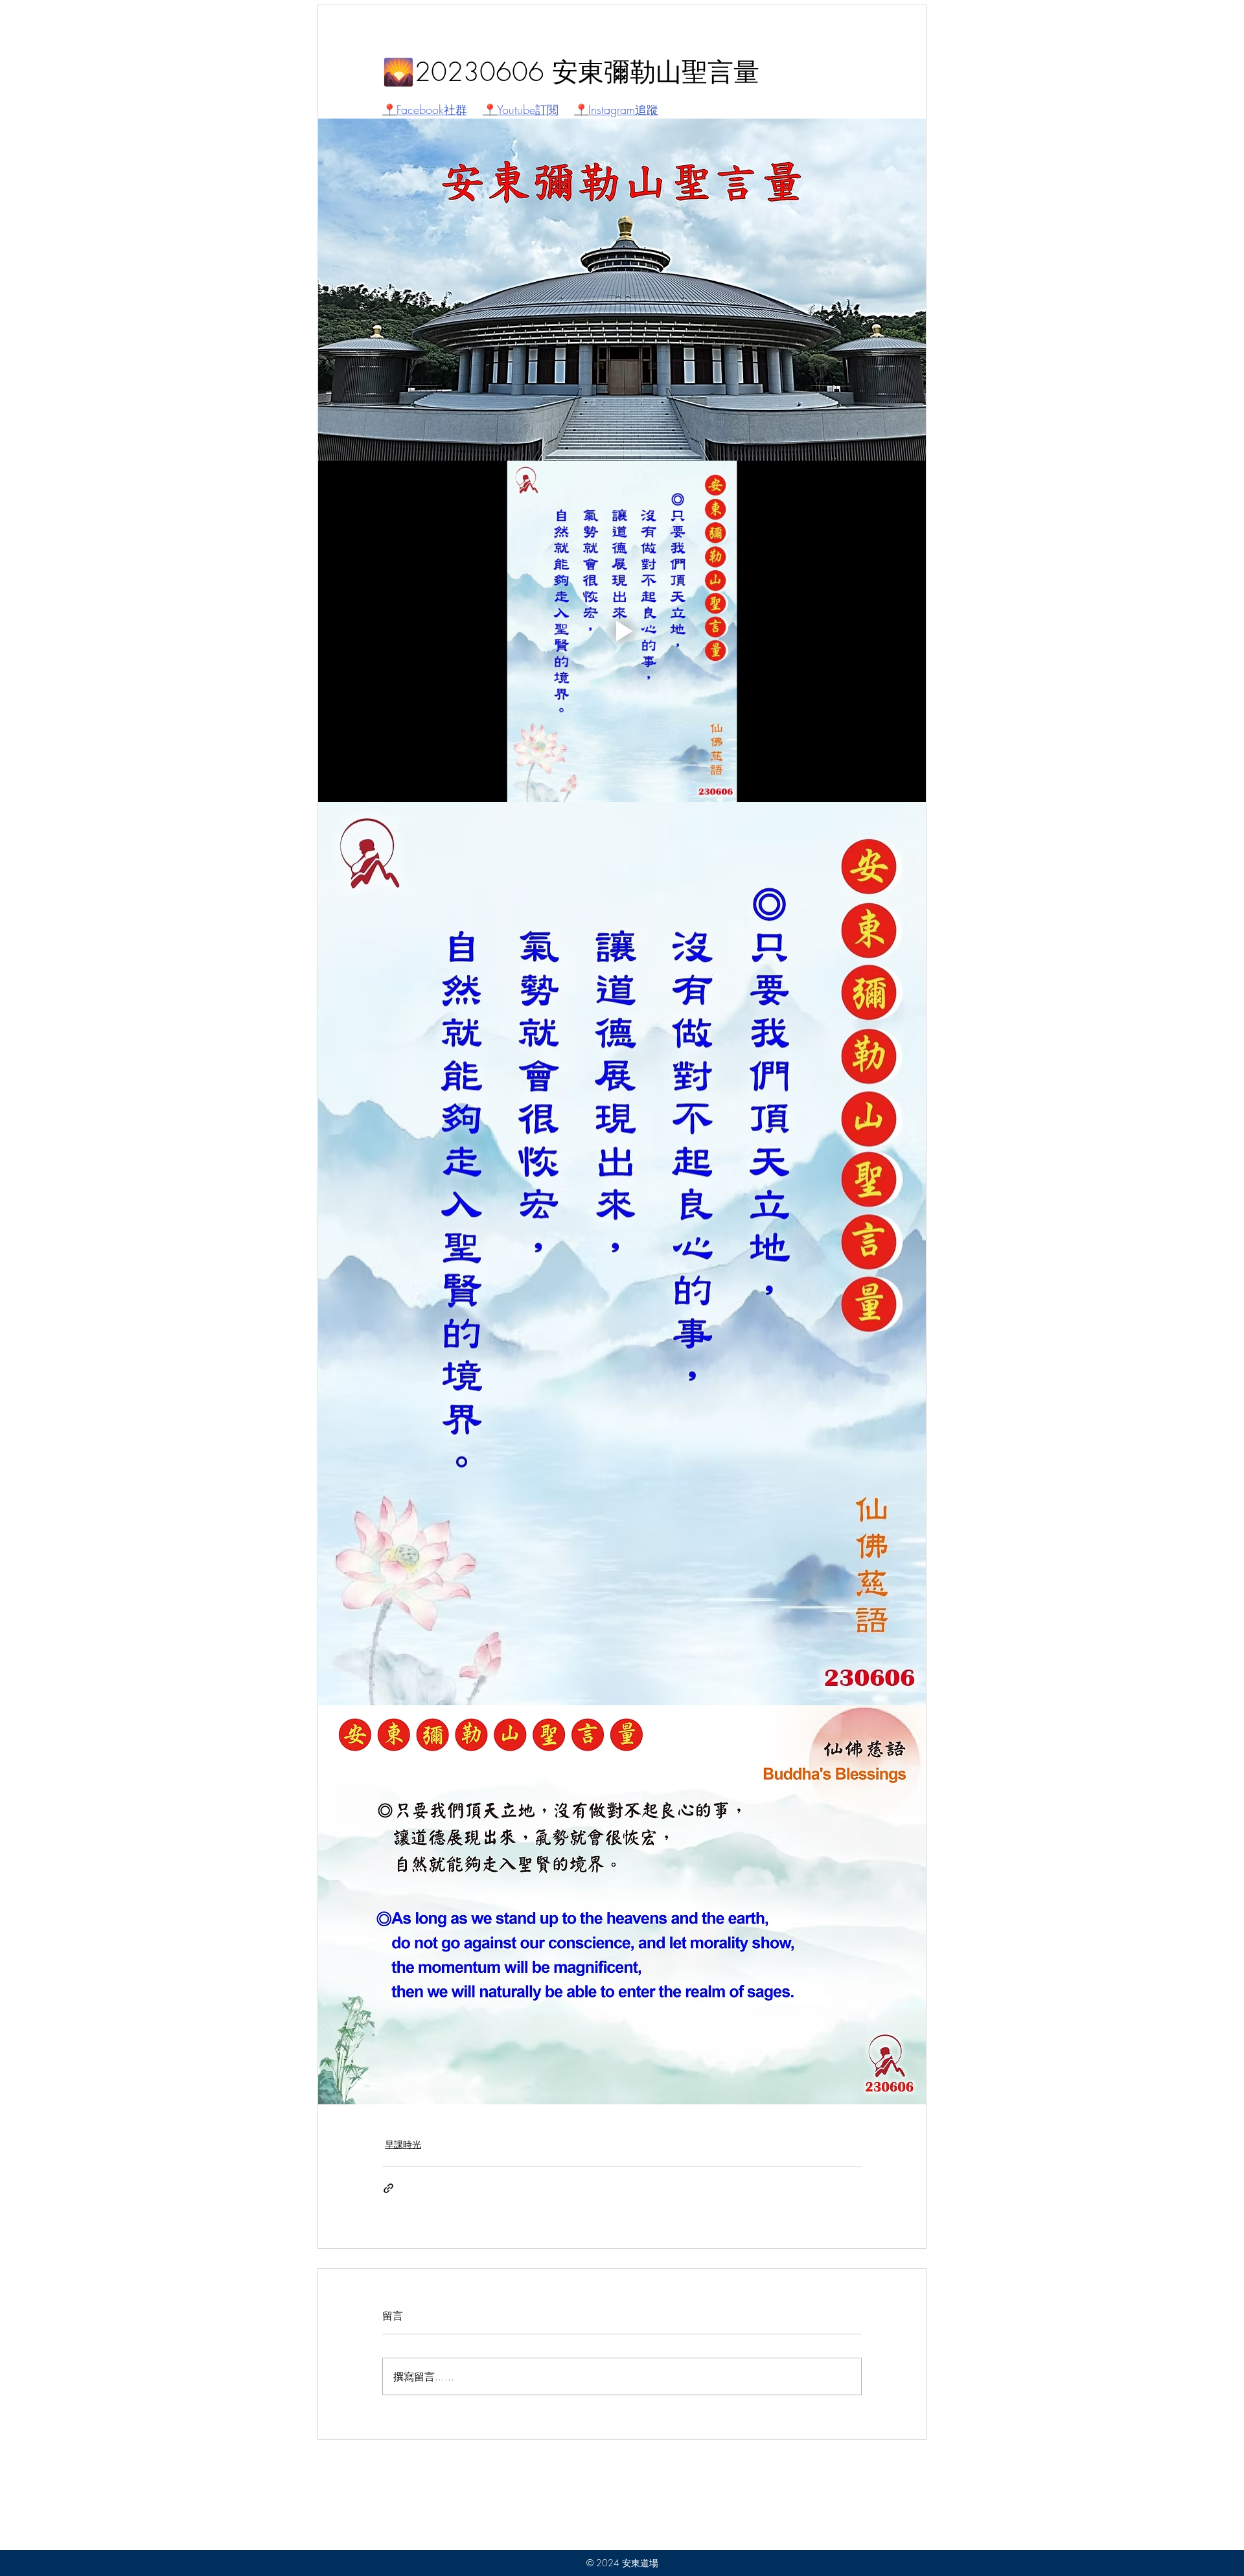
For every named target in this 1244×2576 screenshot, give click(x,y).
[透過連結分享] (388, 2188)
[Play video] (622, 632)
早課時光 (403, 2144)
